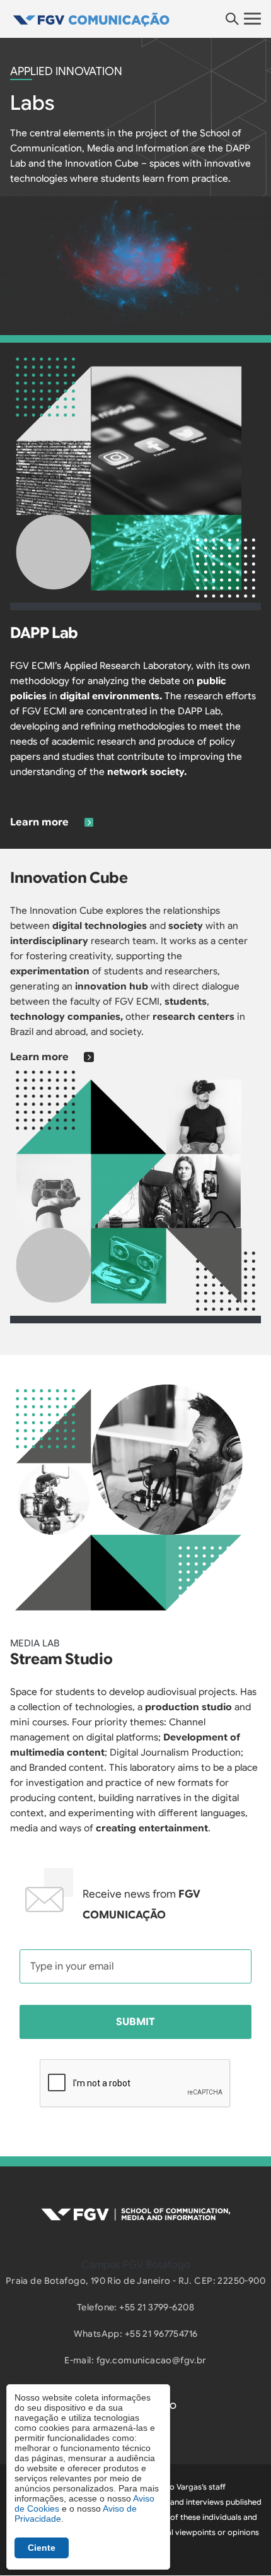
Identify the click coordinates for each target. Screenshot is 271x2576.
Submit (135, 2022)
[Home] (135, 19)
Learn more (39, 822)
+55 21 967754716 (161, 2334)
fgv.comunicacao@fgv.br (152, 2360)
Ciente (42, 2548)
